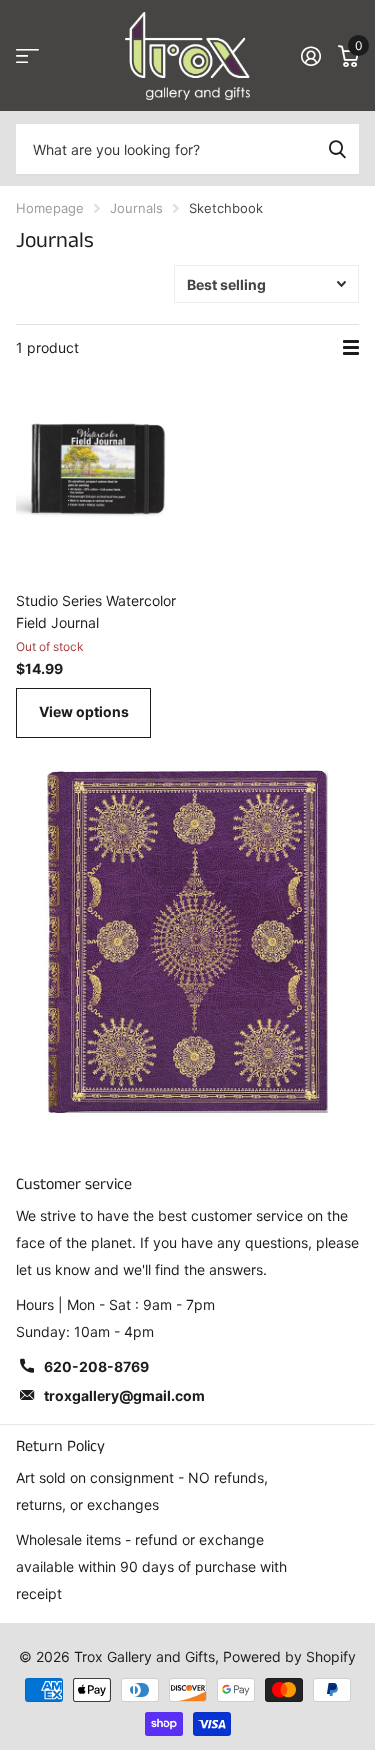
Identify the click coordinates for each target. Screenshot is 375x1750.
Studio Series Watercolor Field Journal (96, 611)
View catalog (27, 56)
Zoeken (337, 149)
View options (84, 711)
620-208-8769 (96, 1366)
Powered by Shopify (289, 1656)
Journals (136, 208)
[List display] (351, 348)
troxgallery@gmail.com (124, 1395)
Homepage (50, 208)
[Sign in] (310, 56)
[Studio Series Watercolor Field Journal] (98, 469)
